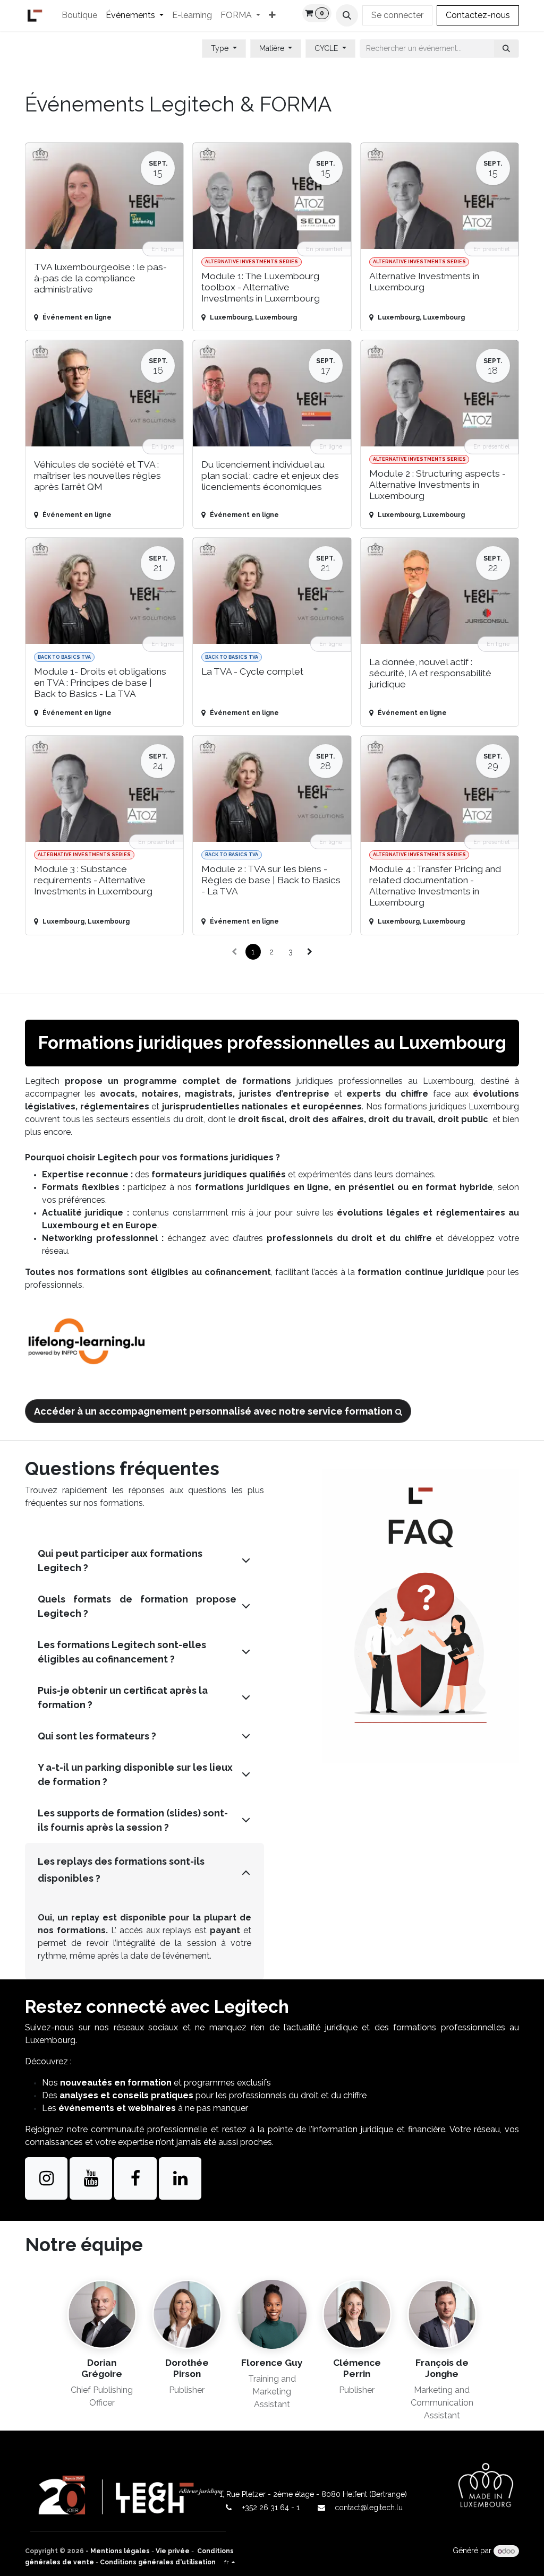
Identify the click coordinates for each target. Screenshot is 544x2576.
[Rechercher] (506, 49)
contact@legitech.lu (369, 2508)
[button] (347, 15)
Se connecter (397, 15)
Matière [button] (273, 48)
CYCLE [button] (327, 48)
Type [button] (221, 48)
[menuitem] (79, 15)
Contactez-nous (478, 15)
